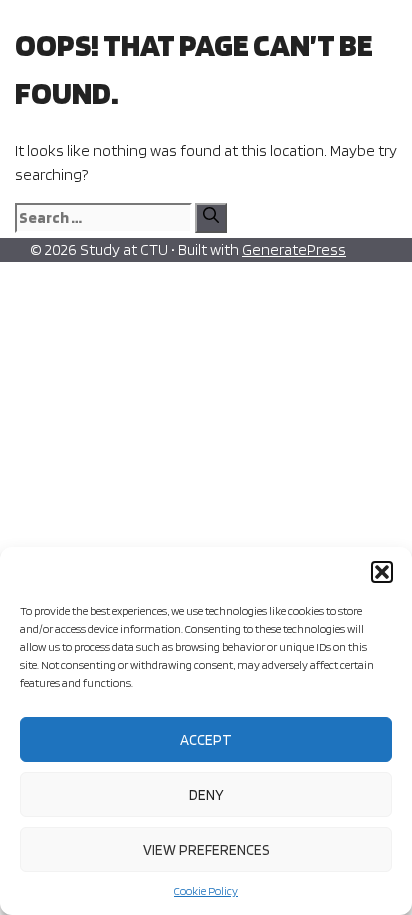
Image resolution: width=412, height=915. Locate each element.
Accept (206, 740)
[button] (382, 572)
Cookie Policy (206, 890)
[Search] (211, 218)
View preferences (206, 850)
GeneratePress (294, 249)
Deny (206, 795)
